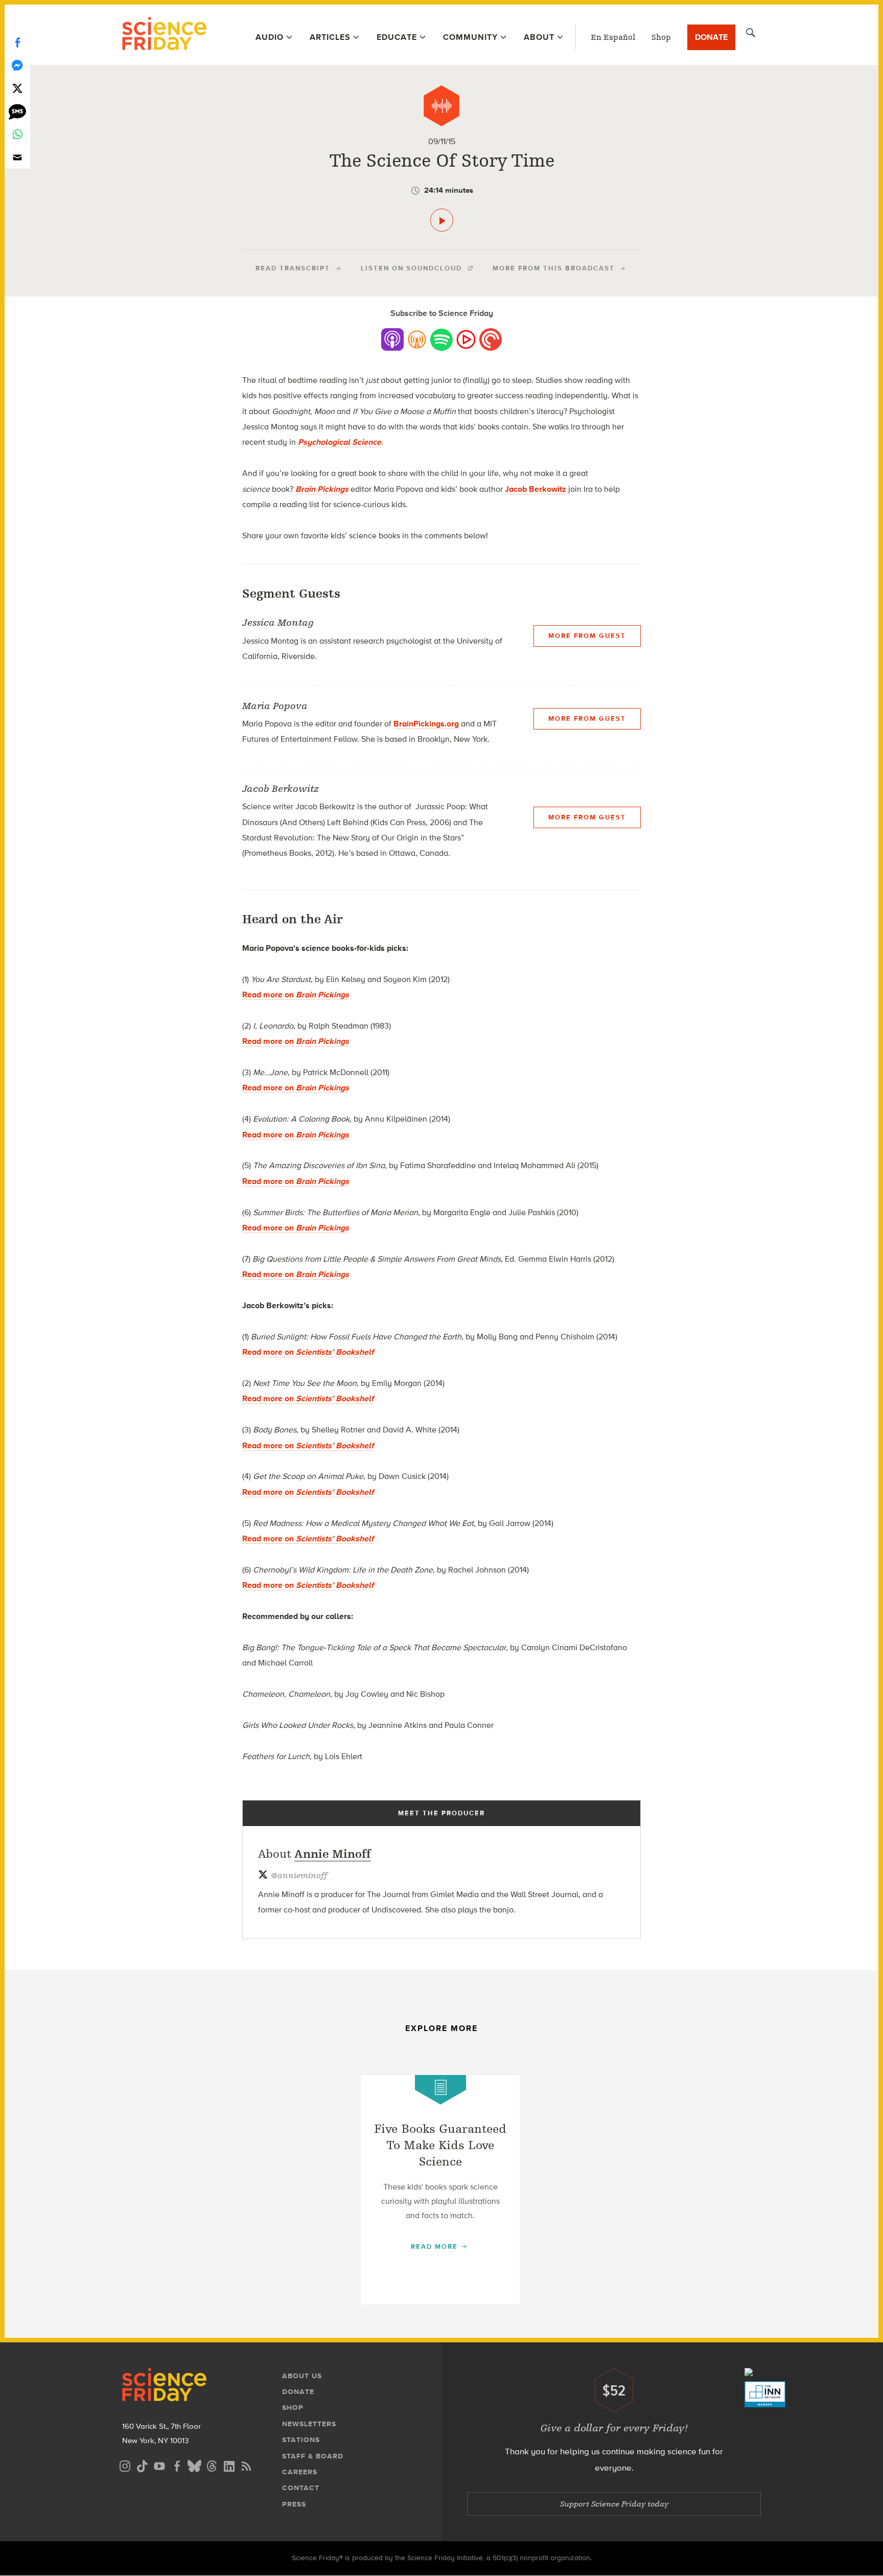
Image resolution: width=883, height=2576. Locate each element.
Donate (711, 37)
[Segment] (441, 106)
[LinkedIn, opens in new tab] (229, 2465)
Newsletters (309, 2424)
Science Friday (164, 35)
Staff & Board (313, 2456)
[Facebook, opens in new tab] (177, 2465)
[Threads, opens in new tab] (212, 2465)
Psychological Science (340, 442)
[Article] (440, 2090)
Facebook (17, 42)
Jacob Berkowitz (536, 489)
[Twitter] (17, 88)
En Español (613, 37)
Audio (270, 37)
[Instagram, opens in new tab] (125, 2465)
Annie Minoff (333, 1854)
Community (470, 37)
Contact (301, 2488)
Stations (301, 2440)
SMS (17, 111)
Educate (397, 37)
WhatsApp (17, 134)
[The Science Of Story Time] (442, 220)
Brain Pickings (322, 489)
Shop (661, 37)
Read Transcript (293, 268)
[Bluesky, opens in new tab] (194, 2465)
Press (294, 2504)
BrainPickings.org (426, 724)
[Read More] (440, 2190)
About (539, 37)
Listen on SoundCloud (411, 268)
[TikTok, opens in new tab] (142, 2465)
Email (17, 157)
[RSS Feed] (246, 2465)
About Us (302, 2376)
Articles (330, 37)
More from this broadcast (554, 268)
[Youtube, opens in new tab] (159, 2465)
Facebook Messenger (17, 65)
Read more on (296, 995)
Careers (300, 2472)
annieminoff (299, 1876)
